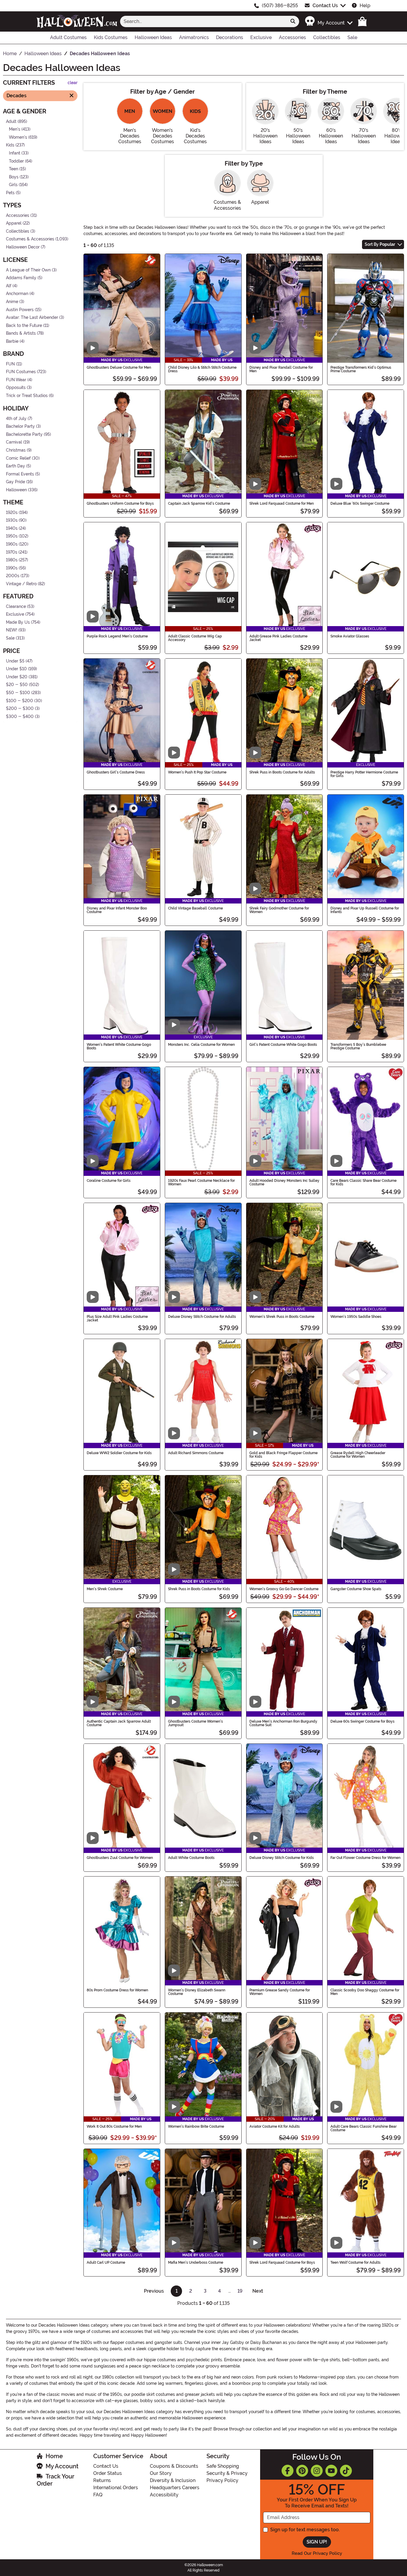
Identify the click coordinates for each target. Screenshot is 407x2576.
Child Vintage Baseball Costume (195, 908)
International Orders (116, 2488)
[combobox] (203, 21)
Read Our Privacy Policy (317, 2553)
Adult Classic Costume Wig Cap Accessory (195, 638)
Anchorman (17, 294)
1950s (12, 536)
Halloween (16, 490)
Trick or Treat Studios (27, 396)
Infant (15, 153)
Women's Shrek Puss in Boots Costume (282, 1317)
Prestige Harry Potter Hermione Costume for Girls (364, 774)
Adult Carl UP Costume (106, 2263)
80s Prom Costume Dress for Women (117, 1990)
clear (73, 83)
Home (54, 2456)
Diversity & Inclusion (173, 2480)
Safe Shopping (223, 2466)
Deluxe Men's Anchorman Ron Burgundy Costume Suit (283, 1723)
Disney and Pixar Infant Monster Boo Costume (117, 910)
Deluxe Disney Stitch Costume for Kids (282, 1858)
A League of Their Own (28, 270)
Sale (10, 638)
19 (240, 2291)
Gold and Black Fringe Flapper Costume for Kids (283, 1455)
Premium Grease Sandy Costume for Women (280, 1992)
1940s (12, 528)
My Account (62, 2466)
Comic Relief (18, 458)
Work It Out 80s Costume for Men (114, 2126)
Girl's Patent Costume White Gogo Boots (283, 1045)
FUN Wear (16, 380)
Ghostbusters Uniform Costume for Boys (120, 504)
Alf (9, 286)
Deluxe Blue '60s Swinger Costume (360, 504)
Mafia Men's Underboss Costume (196, 2263)
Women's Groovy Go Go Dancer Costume (284, 1589)
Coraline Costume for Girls (109, 1181)
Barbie (12, 341)
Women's (18, 137)
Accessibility (164, 2495)
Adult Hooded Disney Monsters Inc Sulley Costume (284, 1182)
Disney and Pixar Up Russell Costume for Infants (365, 910)
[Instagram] (317, 2471)
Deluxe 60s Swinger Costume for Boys (362, 1721)
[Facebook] (288, 2471)
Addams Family (21, 278)
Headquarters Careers (175, 2488)
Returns (102, 2480)
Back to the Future (24, 326)
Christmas (16, 450)
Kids (10, 145)
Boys (14, 177)
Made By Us (18, 622)
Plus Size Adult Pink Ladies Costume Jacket (117, 1318)
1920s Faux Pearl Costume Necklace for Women (201, 1182)
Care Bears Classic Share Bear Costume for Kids (363, 1182)
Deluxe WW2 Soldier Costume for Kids (119, 1453)
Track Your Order (55, 2480)
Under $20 (17, 677)
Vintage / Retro (21, 584)
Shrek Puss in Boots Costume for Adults (282, 772)
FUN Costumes (21, 372)
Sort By (380, 244)
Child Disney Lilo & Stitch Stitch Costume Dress (202, 369)
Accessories (18, 215)
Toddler (16, 161)
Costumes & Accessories (30, 239)
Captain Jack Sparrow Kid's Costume (199, 504)
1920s (12, 512)
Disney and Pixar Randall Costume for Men (281, 369)
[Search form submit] (293, 21)
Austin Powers (20, 309)
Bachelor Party (20, 426)
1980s (12, 560)
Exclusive (15, 614)
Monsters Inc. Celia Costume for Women (201, 1045)
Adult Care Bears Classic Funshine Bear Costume (363, 2128)
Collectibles (18, 231)
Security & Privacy (227, 2473)
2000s (13, 576)
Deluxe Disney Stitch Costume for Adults (202, 1317)
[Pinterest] (302, 2471)
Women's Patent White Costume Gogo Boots (119, 1046)
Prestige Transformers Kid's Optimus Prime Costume (361, 369)
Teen (14, 169)
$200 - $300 (20, 709)
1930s (12, 520)
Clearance (16, 606)
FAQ (98, 2495)
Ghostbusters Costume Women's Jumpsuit (195, 1723)
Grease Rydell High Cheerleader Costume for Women (358, 1455)
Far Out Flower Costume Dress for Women (365, 1858)
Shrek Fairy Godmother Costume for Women (279, 910)
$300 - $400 (20, 717)
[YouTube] (331, 2471)
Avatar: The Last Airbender (32, 318)
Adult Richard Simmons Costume (196, 1453)
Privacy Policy (222, 2480)
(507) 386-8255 (280, 6)
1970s (12, 552)
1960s (12, 544)
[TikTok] (346, 2471)
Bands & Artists (21, 333)
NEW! (12, 630)
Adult (11, 121)
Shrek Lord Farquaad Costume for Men (282, 504)
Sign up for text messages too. (305, 2530)
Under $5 (15, 661)
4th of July (16, 418)
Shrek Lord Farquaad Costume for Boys (282, 2263)
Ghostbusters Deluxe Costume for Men (119, 367)
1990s (12, 568)
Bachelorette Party (24, 434)
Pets (10, 193)
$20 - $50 (17, 685)
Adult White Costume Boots (191, 1858)
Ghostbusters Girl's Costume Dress (116, 772)
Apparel (14, 223)
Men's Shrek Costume (105, 1589)
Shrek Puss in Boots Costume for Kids (199, 1589)
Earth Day (15, 466)
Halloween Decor (23, 247)
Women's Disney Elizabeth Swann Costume (197, 1992)
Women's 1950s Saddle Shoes (356, 1317)
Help (365, 6)
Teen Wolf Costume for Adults (355, 2263)
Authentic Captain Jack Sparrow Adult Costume (119, 1723)
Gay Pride (15, 482)
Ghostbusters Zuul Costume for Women (120, 1858)
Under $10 (16, 669)
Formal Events (20, 474)
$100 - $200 (20, 701)
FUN (10, 364)
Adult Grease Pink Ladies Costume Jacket (278, 638)
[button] (328, 21)
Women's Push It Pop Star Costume (197, 772)
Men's (15, 129)
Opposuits (16, 388)
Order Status (108, 2473)
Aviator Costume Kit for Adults (275, 2126)
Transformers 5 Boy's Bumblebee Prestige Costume (358, 1046)
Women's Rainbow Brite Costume (196, 2126)
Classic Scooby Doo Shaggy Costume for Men (365, 1992)
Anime (12, 302)
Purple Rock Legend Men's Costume (117, 636)
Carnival (14, 442)
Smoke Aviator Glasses (350, 636)
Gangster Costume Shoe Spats (356, 1589)
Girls (13, 185)
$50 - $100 (18, 693)
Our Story (161, 2473)
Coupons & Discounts (174, 2466)
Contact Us (325, 6)
